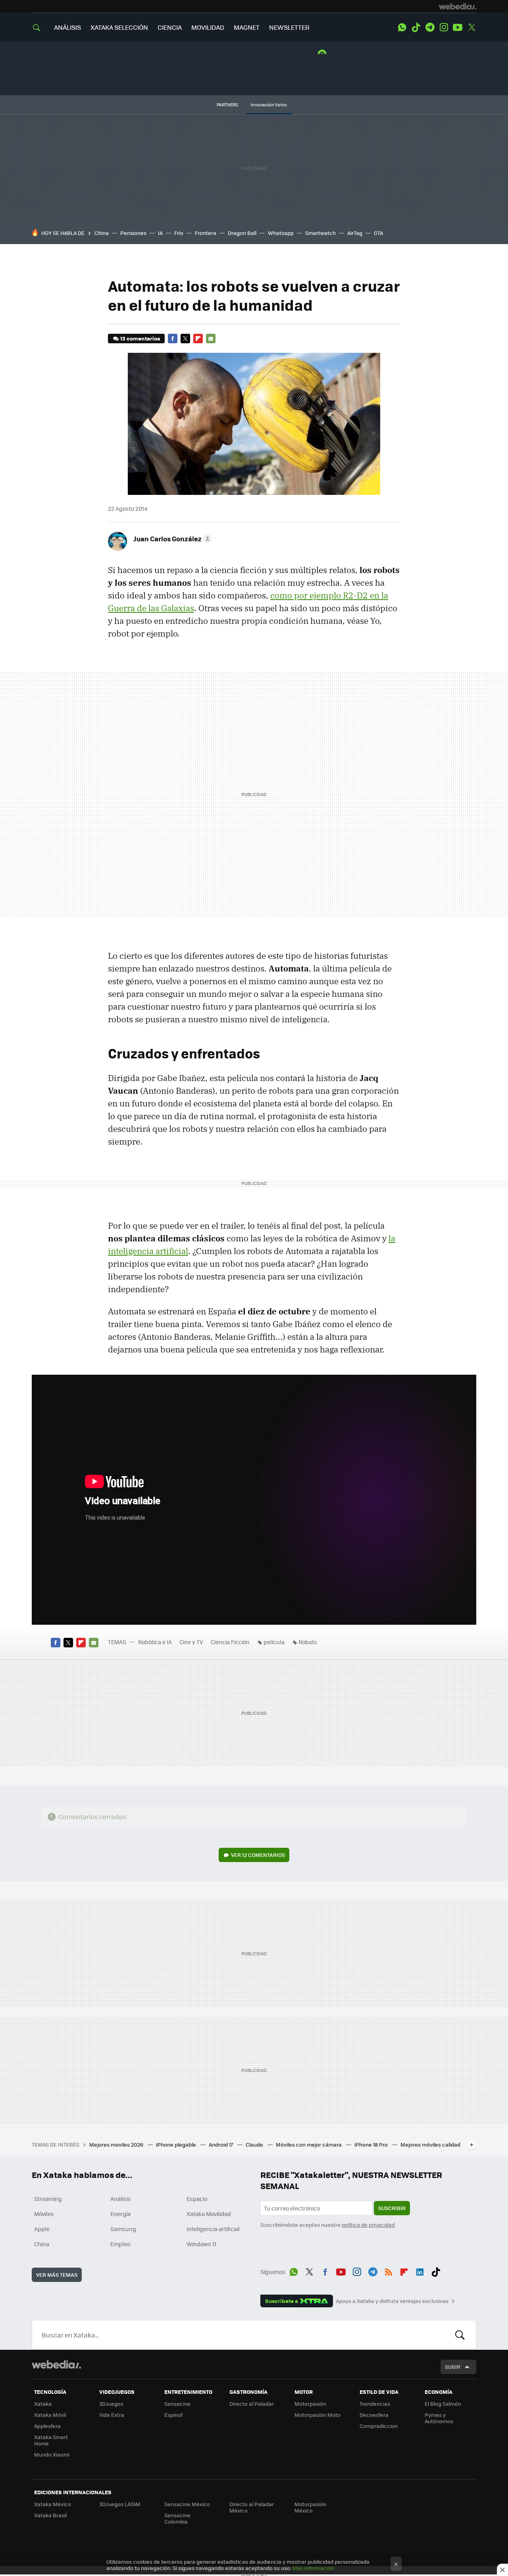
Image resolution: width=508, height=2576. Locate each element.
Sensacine (177, 2404)
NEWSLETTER (289, 27)
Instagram (444, 27)
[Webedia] (458, 6)
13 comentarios (140, 338)
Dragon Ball (242, 233)
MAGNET (247, 27)
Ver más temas (57, 2275)
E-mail (211, 339)
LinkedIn (420, 2270)
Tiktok (416, 27)
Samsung (123, 2229)
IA (160, 233)
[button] (171, 539)
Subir (453, 2367)
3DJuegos (111, 2404)
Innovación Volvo (269, 105)
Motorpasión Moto (317, 2415)
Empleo (120, 2244)
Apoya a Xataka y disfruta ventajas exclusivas (392, 2301)
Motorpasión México (310, 2507)
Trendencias (375, 2404)
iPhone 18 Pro (372, 2144)
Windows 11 (201, 2244)
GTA (378, 233)
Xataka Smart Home (51, 2440)
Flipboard (198, 339)
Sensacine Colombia (177, 2518)
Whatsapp (281, 233)
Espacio (197, 2199)
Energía (120, 2214)
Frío (179, 233)
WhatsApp (402, 27)
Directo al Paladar (252, 2404)
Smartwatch (320, 233)
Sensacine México (187, 2504)
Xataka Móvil (50, 2415)
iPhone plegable (177, 2144)
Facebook (173, 339)
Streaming (48, 2199)
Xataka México (53, 2504)
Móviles (44, 2214)
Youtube (458, 27)
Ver (258, 1855)
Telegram (430, 27)
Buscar (460, 2335)
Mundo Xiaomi (52, 2454)
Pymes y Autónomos (439, 2418)
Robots (308, 1642)
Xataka (43, 2404)
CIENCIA (170, 27)
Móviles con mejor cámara (309, 2144)
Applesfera (47, 2426)
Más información (313, 2568)
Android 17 (221, 2144)
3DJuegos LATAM (120, 2504)
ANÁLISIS (67, 27)
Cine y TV (191, 1642)
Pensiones (133, 233)
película (274, 1642)
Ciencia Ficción (230, 1642)
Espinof (173, 2415)
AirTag (355, 233)
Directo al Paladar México (252, 2507)
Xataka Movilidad (209, 2214)
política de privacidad (368, 2225)
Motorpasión (310, 2404)
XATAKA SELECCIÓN (119, 27)
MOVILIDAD (208, 27)
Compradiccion (379, 2426)
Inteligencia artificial (213, 2229)
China (102, 233)
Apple (42, 2229)
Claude (255, 2144)
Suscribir (392, 2208)
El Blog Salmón (443, 2404)
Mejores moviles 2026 (117, 2144)
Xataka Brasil (50, 2515)
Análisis (121, 2199)
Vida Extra (112, 2415)
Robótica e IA (155, 1642)
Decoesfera (374, 2415)
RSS (389, 2270)
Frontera (206, 233)
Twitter (471, 27)
